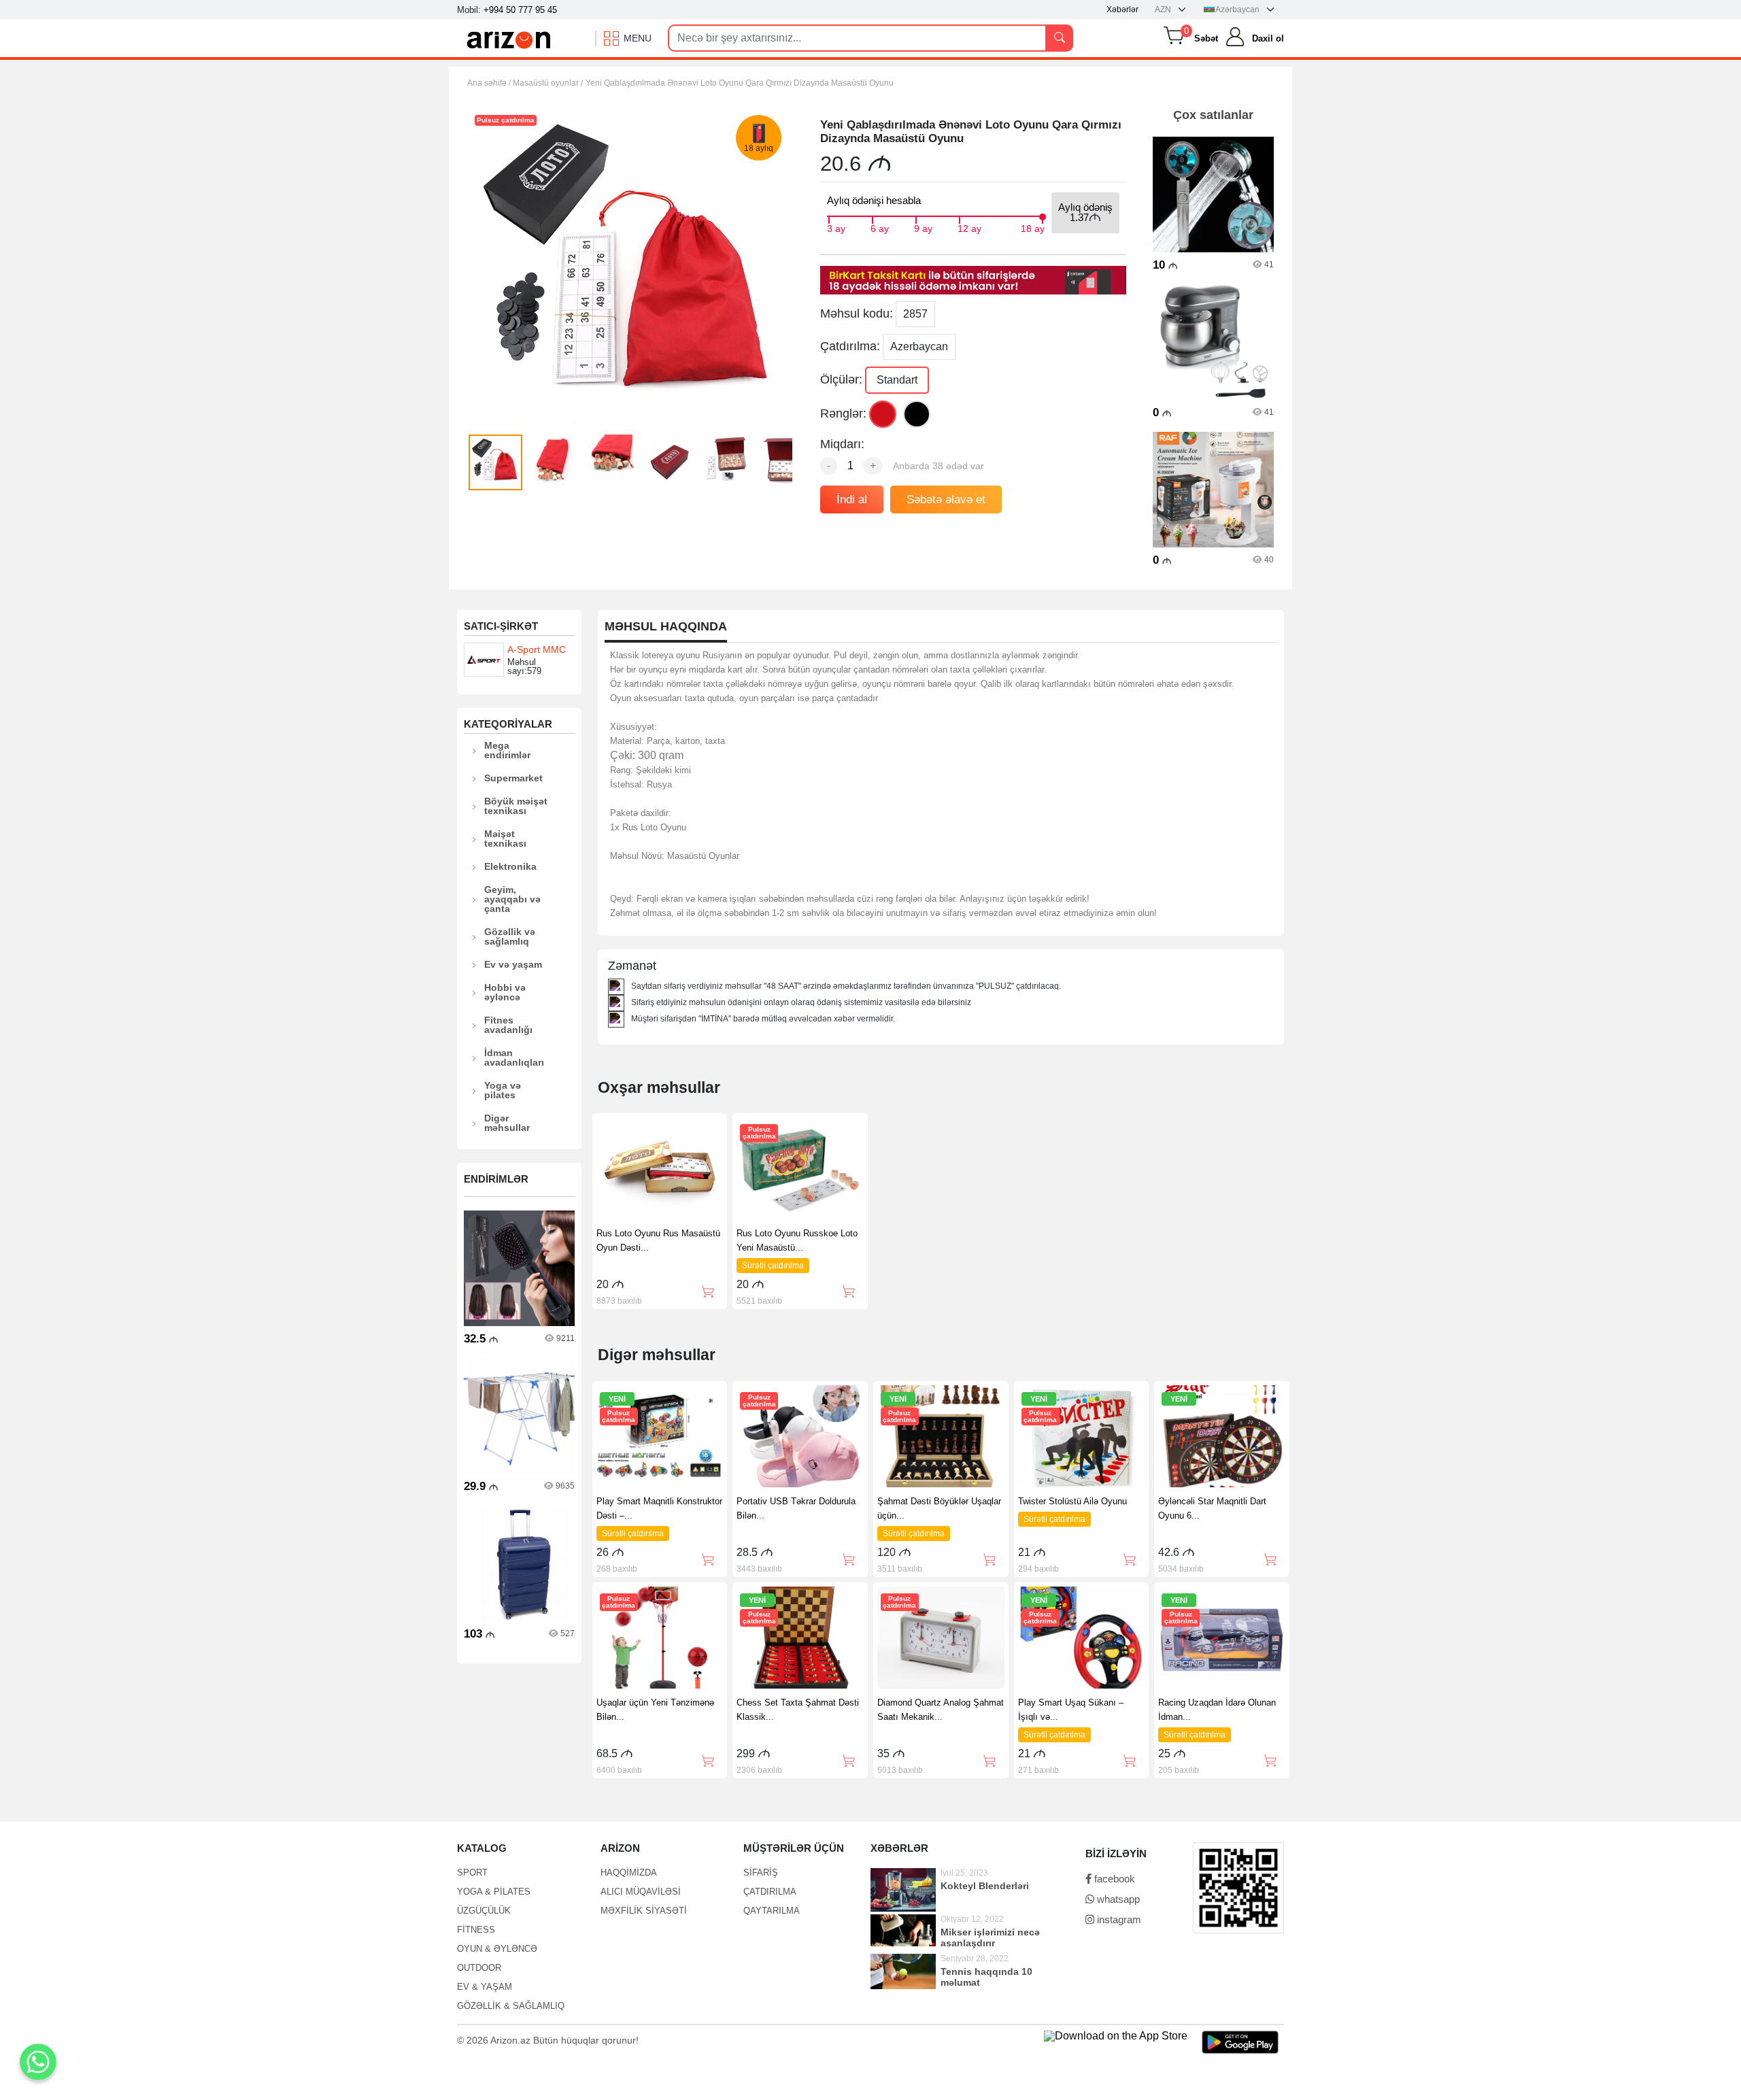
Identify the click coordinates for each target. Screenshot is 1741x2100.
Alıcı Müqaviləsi (641, 1892)
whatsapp (1117, 1899)
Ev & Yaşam (485, 1987)
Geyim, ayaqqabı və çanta (512, 899)
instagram (1118, 1919)
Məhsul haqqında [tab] (666, 627)
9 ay (923, 227)
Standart (897, 380)
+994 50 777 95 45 (520, 10)
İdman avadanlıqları (514, 1057)
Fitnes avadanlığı (508, 1025)
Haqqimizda (629, 1873)
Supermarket (513, 778)
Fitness (476, 1930)
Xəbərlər (1122, 10)
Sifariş (761, 1873)
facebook (1113, 1879)
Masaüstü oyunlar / (548, 83)
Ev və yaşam (513, 964)
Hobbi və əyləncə (505, 992)
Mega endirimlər (507, 750)
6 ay (880, 227)
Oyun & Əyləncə (497, 1949)
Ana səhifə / (490, 83)
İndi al (852, 499)
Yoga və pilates (503, 1090)
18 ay (1033, 227)
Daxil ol (1268, 38)
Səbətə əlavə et (946, 499)
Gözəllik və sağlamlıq (510, 936)
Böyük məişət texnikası (516, 806)
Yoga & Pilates (494, 1892)
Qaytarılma (772, 1911)
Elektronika (510, 866)
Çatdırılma (770, 1892)
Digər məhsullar (507, 1123)
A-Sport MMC (537, 649)
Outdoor (479, 1968)
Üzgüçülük (484, 1911)
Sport (472, 1873)
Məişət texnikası (505, 839)
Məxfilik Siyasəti (644, 1911)
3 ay (836, 227)
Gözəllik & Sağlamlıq (511, 2006)
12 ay (969, 227)
